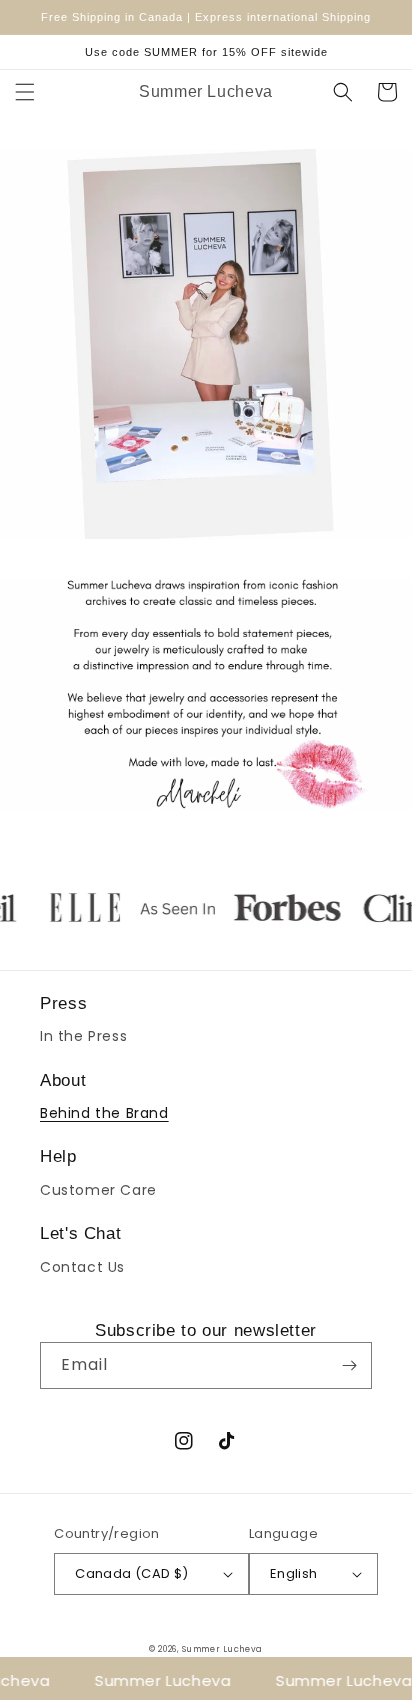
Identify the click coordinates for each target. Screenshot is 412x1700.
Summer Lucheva (222, 1649)
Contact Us (82, 1267)
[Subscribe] (349, 1365)
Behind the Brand (104, 1113)
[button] (25, 92)
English (294, 1573)
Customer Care (98, 1190)
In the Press (83, 1036)
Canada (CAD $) (132, 1573)
